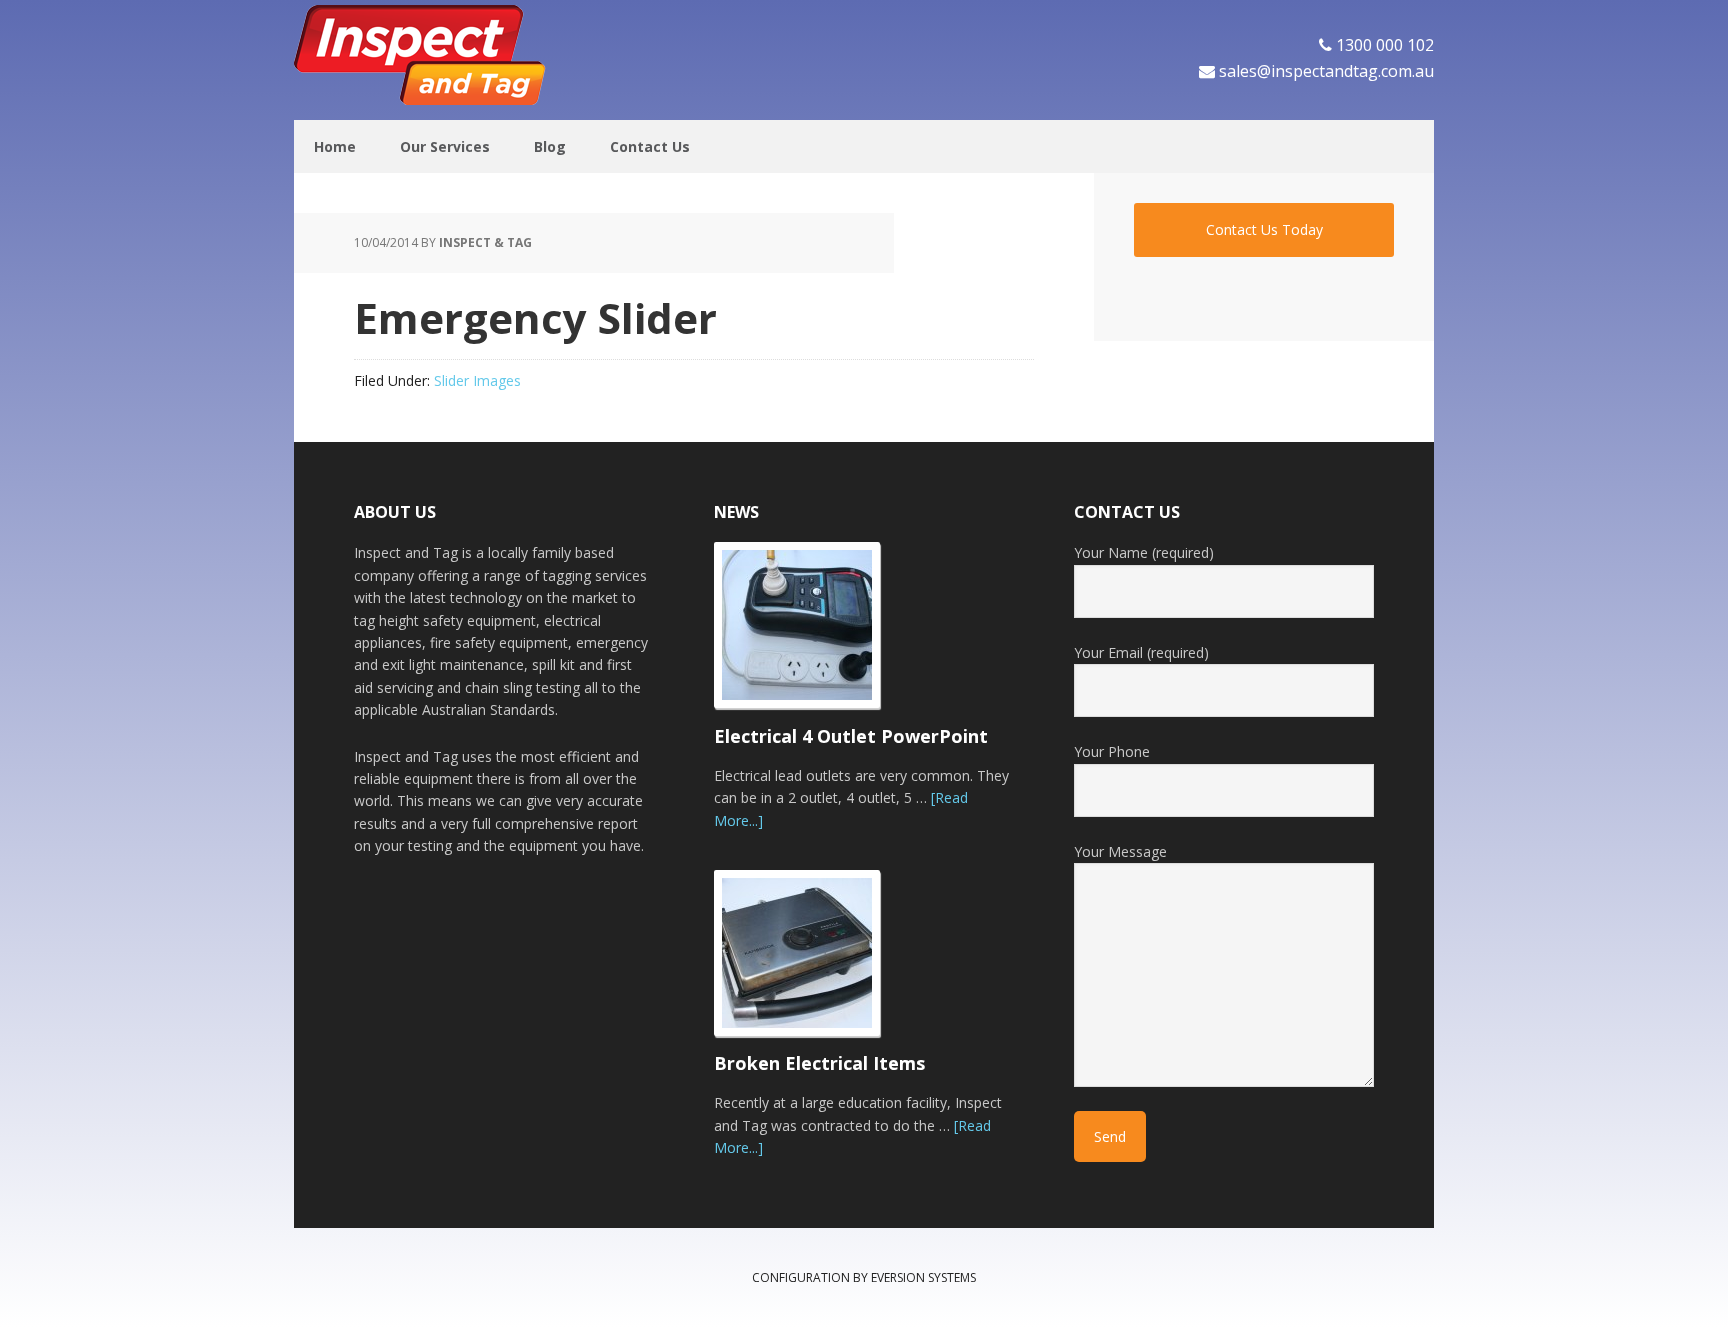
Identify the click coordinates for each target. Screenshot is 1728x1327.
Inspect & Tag (424, 55)
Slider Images (477, 380)
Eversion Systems (923, 1277)
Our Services (445, 146)
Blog (550, 146)
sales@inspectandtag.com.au (1326, 71)
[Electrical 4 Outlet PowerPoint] (809, 634)
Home (335, 146)
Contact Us (650, 146)
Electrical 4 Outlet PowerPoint (851, 736)
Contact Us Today (1264, 229)
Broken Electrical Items (819, 1063)
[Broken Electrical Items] (809, 962)
